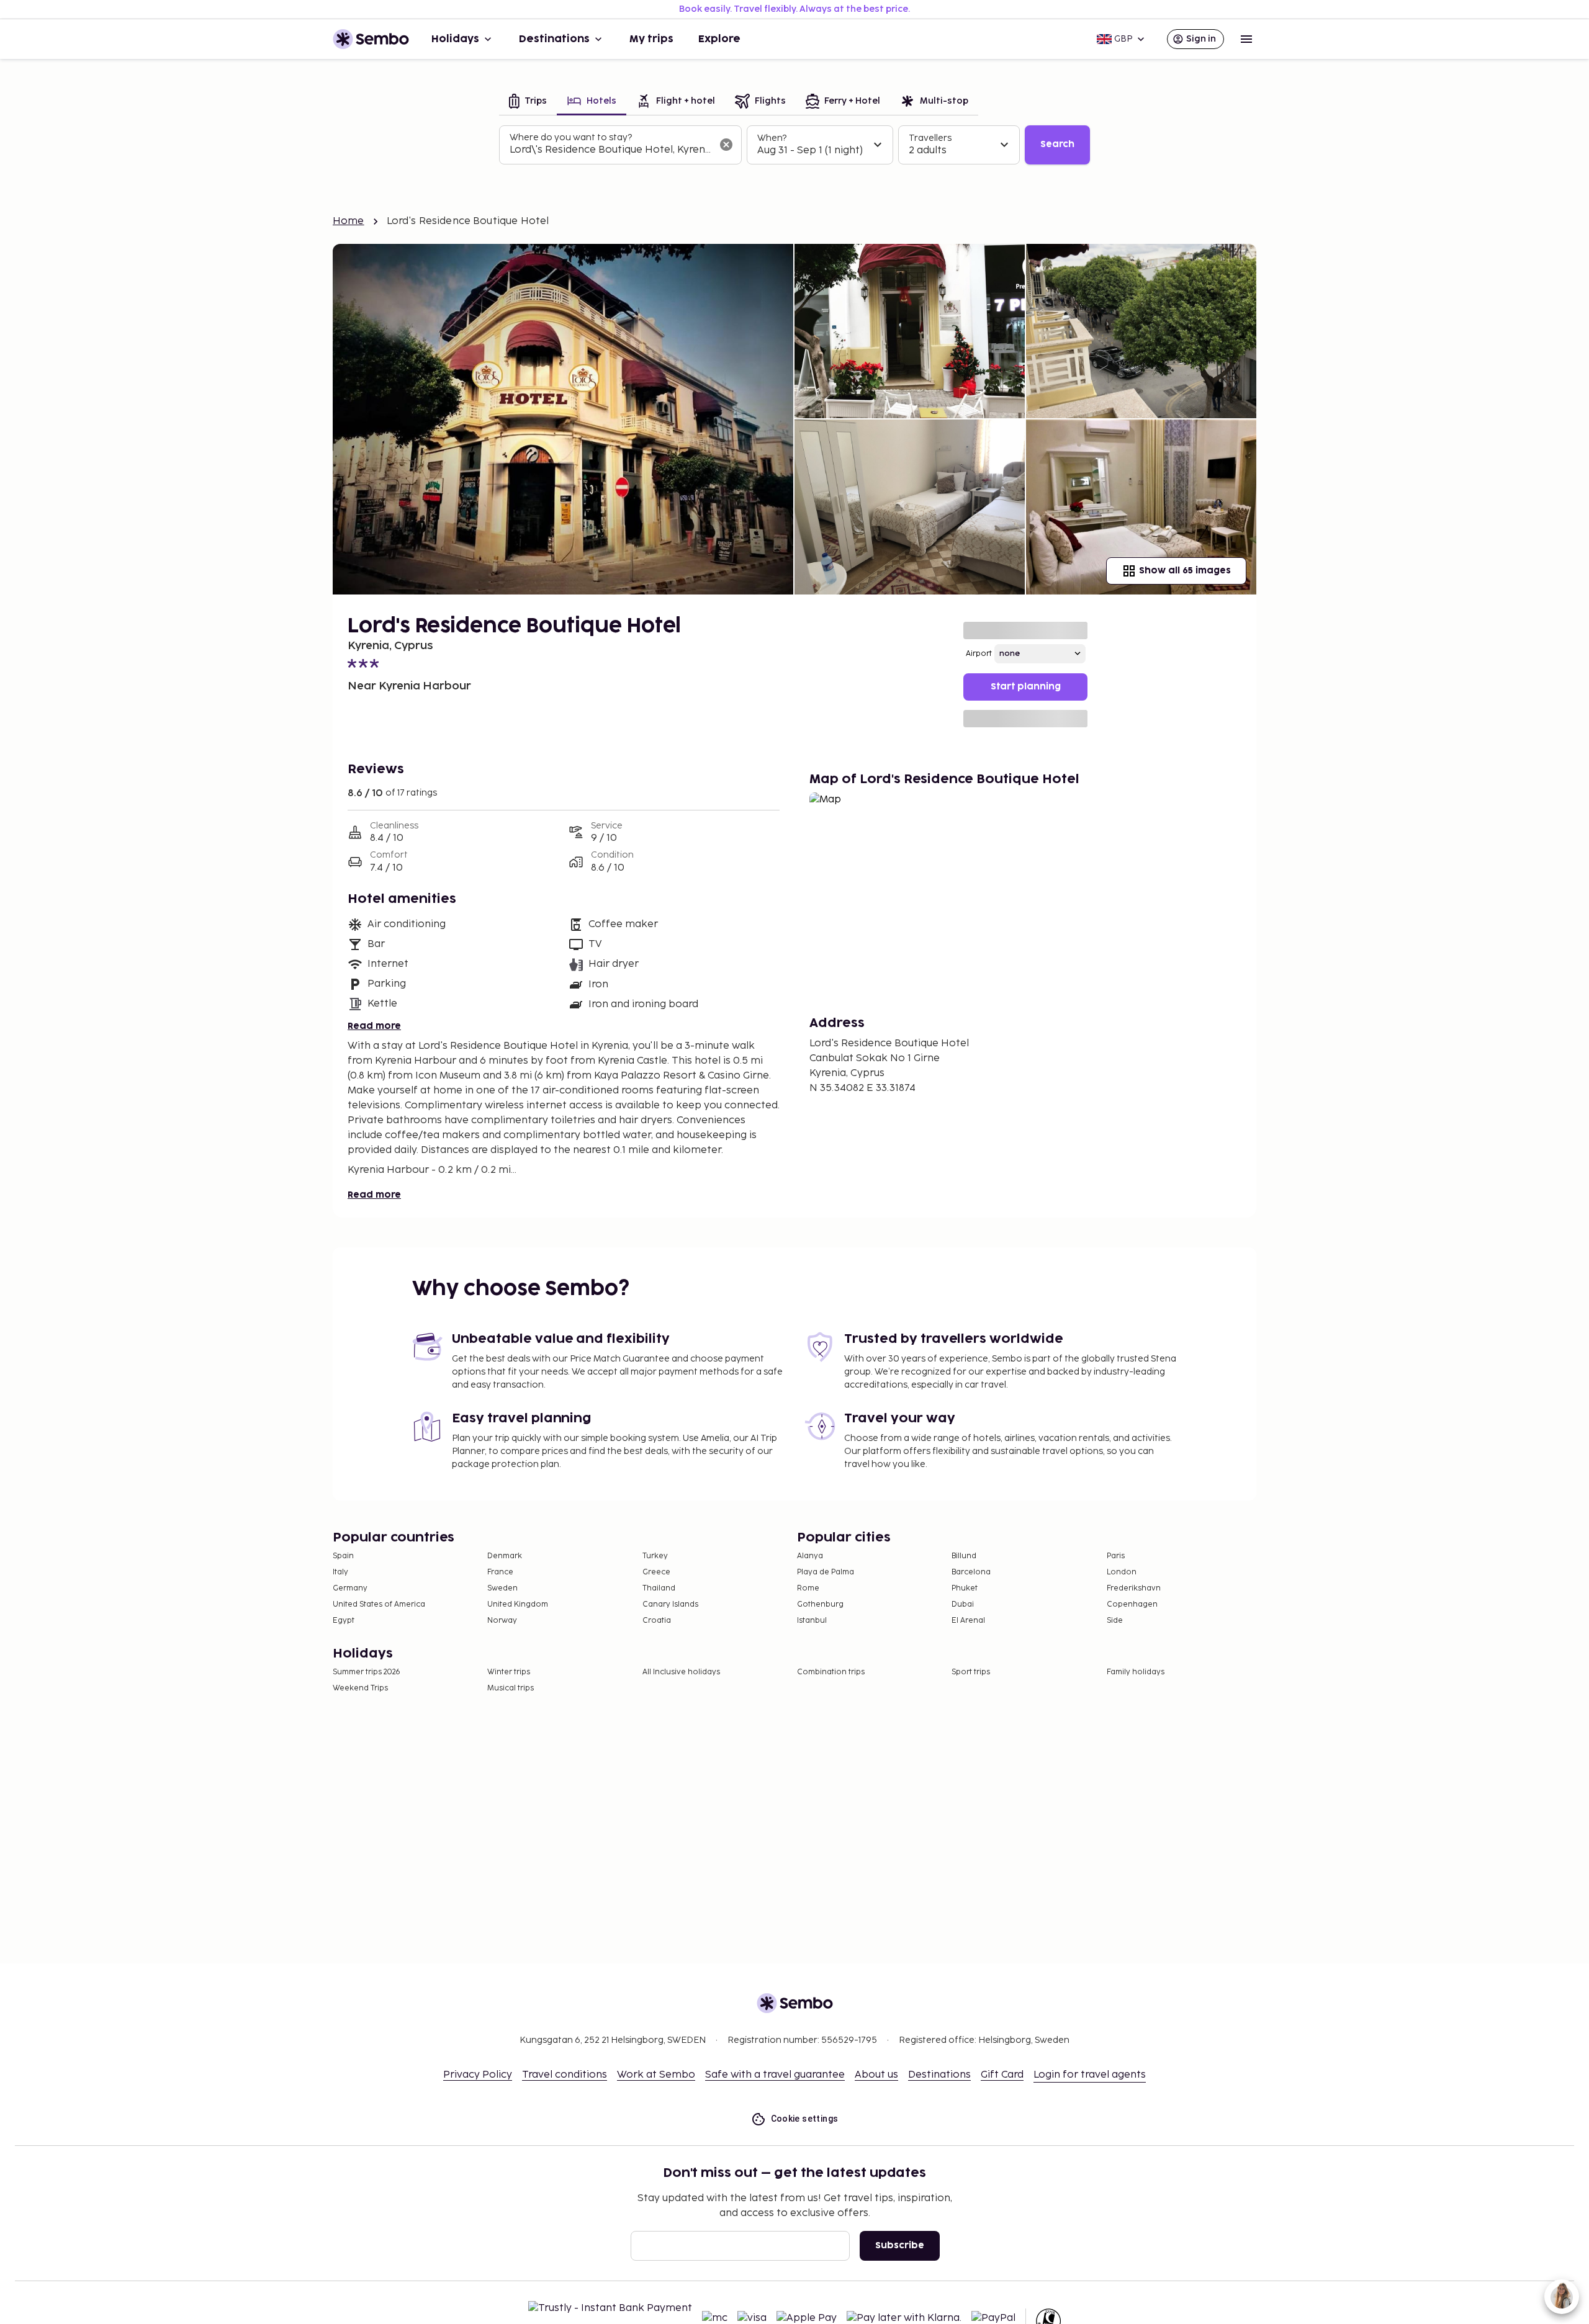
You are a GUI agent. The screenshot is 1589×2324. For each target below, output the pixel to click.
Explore (719, 39)
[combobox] (610, 150)
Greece (656, 1572)
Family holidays (1136, 1672)
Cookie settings (805, 2119)
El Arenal (968, 1621)
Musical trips (511, 1688)
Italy (340, 1572)
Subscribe (900, 2245)
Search (1057, 144)
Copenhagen (1132, 1604)
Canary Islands (670, 1604)
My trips (651, 39)
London (1122, 1572)
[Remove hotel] (726, 145)
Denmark (505, 1556)
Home (349, 221)
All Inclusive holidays (681, 1672)
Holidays (455, 39)
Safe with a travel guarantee (775, 2075)
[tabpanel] (794, 145)
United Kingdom (518, 1604)
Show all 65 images (1185, 571)
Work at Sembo (656, 2075)
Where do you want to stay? (571, 137)
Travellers (930, 138)
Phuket (965, 1588)
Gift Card (1002, 2075)
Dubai (963, 1604)
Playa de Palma (826, 1572)
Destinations (554, 39)
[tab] (528, 102)
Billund (964, 1556)
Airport (979, 654)
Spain (343, 1556)
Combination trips (831, 1672)
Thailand (659, 1588)
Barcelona (971, 1572)
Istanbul (812, 1621)
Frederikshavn (1134, 1588)
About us (876, 2075)
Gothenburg (820, 1604)
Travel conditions (565, 2075)
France (500, 1572)
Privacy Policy (478, 2075)
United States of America (379, 1604)
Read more (374, 1026)
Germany (350, 1588)
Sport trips (971, 1672)
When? (772, 138)
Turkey (655, 1556)
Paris (1116, 1556)
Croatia (657, 1621)
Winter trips (509, 1672)
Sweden (502, 1588)
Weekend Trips (360, 1688)
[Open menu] (1246, 39)
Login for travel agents (1090, 2075)
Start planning (1026, 687)
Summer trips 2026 (367, 1672)
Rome (808, 1588)
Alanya (810, 1556)
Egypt (344, 1621)
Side (1115, 1621)
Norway (502, 1621)
